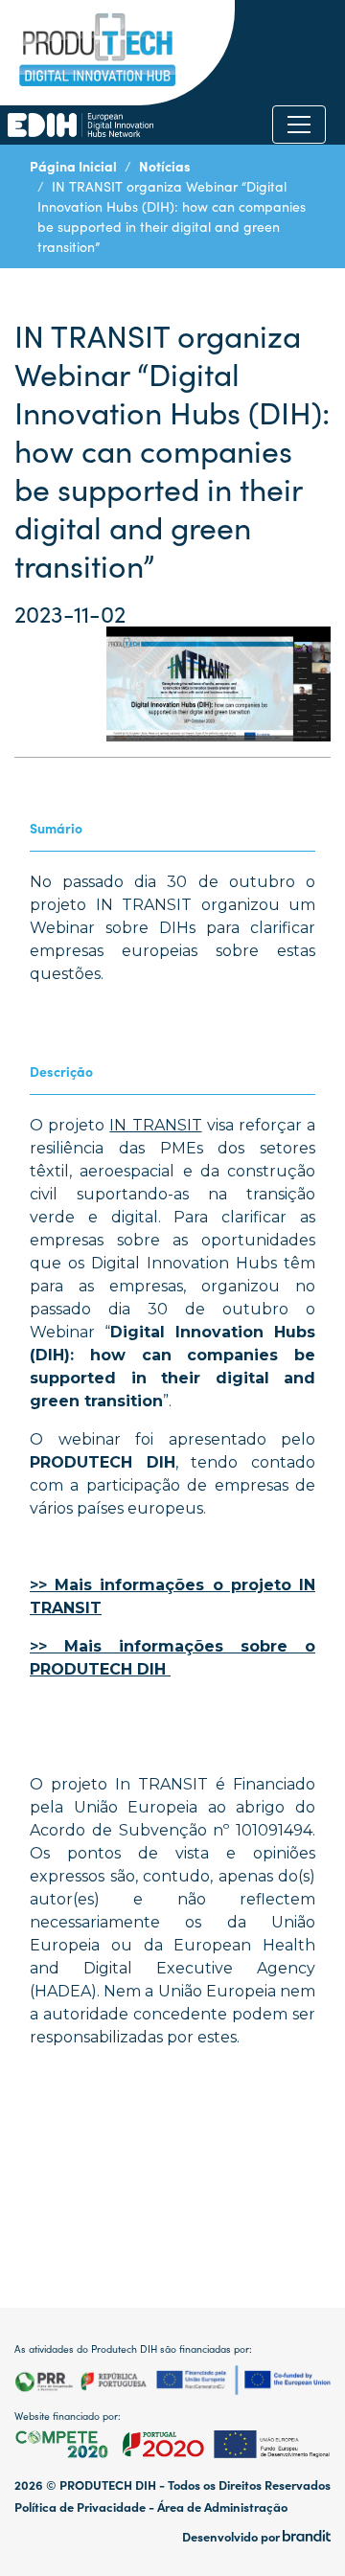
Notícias (165, 166)
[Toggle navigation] (299, 125)
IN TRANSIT (155, 1125)
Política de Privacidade (80, 2507)
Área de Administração (222, 2507)
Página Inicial (73, 166)
